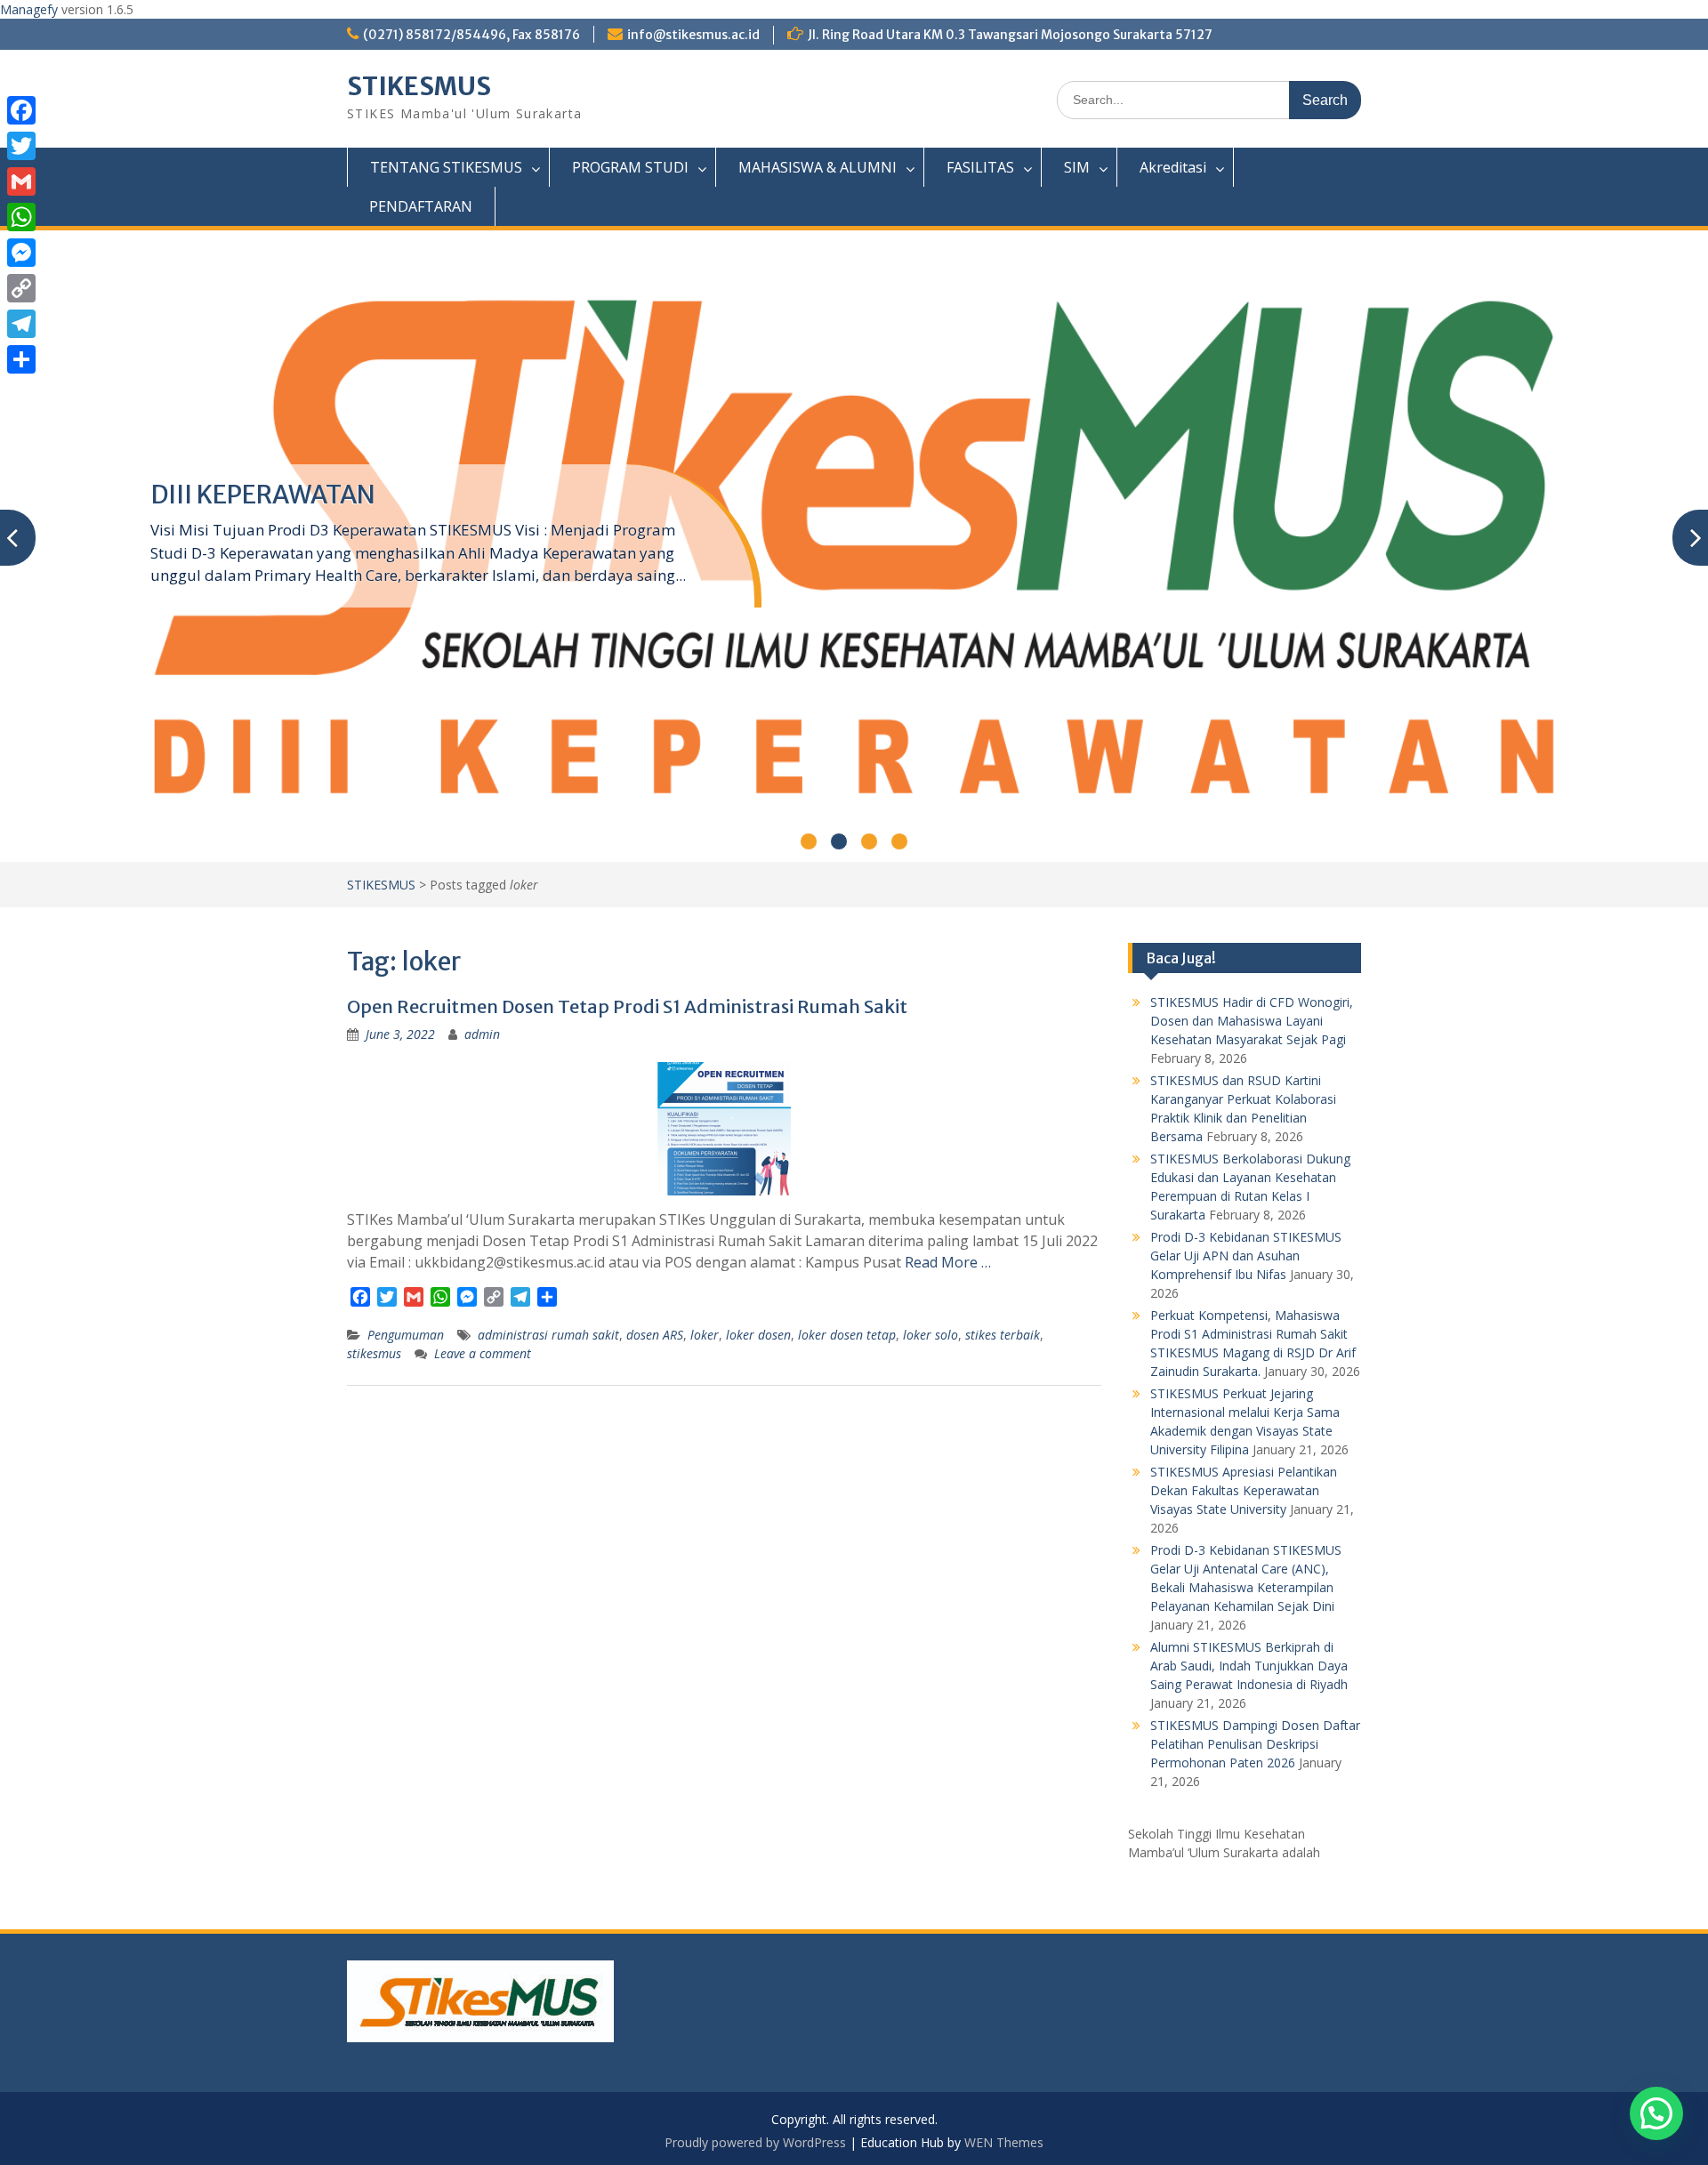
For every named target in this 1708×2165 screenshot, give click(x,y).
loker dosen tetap (847, 1335)
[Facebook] (21, 110)
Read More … (948, 1262)
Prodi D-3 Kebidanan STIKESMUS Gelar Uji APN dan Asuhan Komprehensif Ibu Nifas (1246, 1256)
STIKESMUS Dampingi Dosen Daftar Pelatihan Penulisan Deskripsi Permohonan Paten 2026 (1255, 1744)
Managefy (31, 9)
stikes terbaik (1003, 1335)
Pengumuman (406, 1335)
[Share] (21, 359)
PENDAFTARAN (421, 206)
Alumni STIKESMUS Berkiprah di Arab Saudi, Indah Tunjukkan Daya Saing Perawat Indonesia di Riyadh (1249, 1666)
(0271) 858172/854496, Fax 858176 (471, 35)
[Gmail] (21, 181)
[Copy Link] (21, 288)
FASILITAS (980, 167)
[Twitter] (21, 146)
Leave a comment (483, 1353)
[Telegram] (21, 324)
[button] (1656, 2113)
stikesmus (374, 1353)
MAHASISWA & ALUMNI (818, 167)
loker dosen (758, 1335)
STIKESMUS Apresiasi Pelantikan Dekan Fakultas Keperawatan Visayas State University (1244, 1490)
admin (482, 1034)
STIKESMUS (419, 86)
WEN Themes (1004, 2142)
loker (705, 1335)
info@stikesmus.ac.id (693, 35)
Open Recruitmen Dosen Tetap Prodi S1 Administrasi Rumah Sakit (627, 1006)
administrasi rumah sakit (548, 1335)
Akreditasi (1173, 167)
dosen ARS (655, 1335)
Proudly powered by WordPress (755, 2142)
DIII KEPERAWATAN (263, 495)
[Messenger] (21, 253)
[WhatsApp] (21, 217)
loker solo (931, 1335)
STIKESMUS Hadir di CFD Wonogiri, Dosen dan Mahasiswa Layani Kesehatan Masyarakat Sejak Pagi (1252, 1021)
